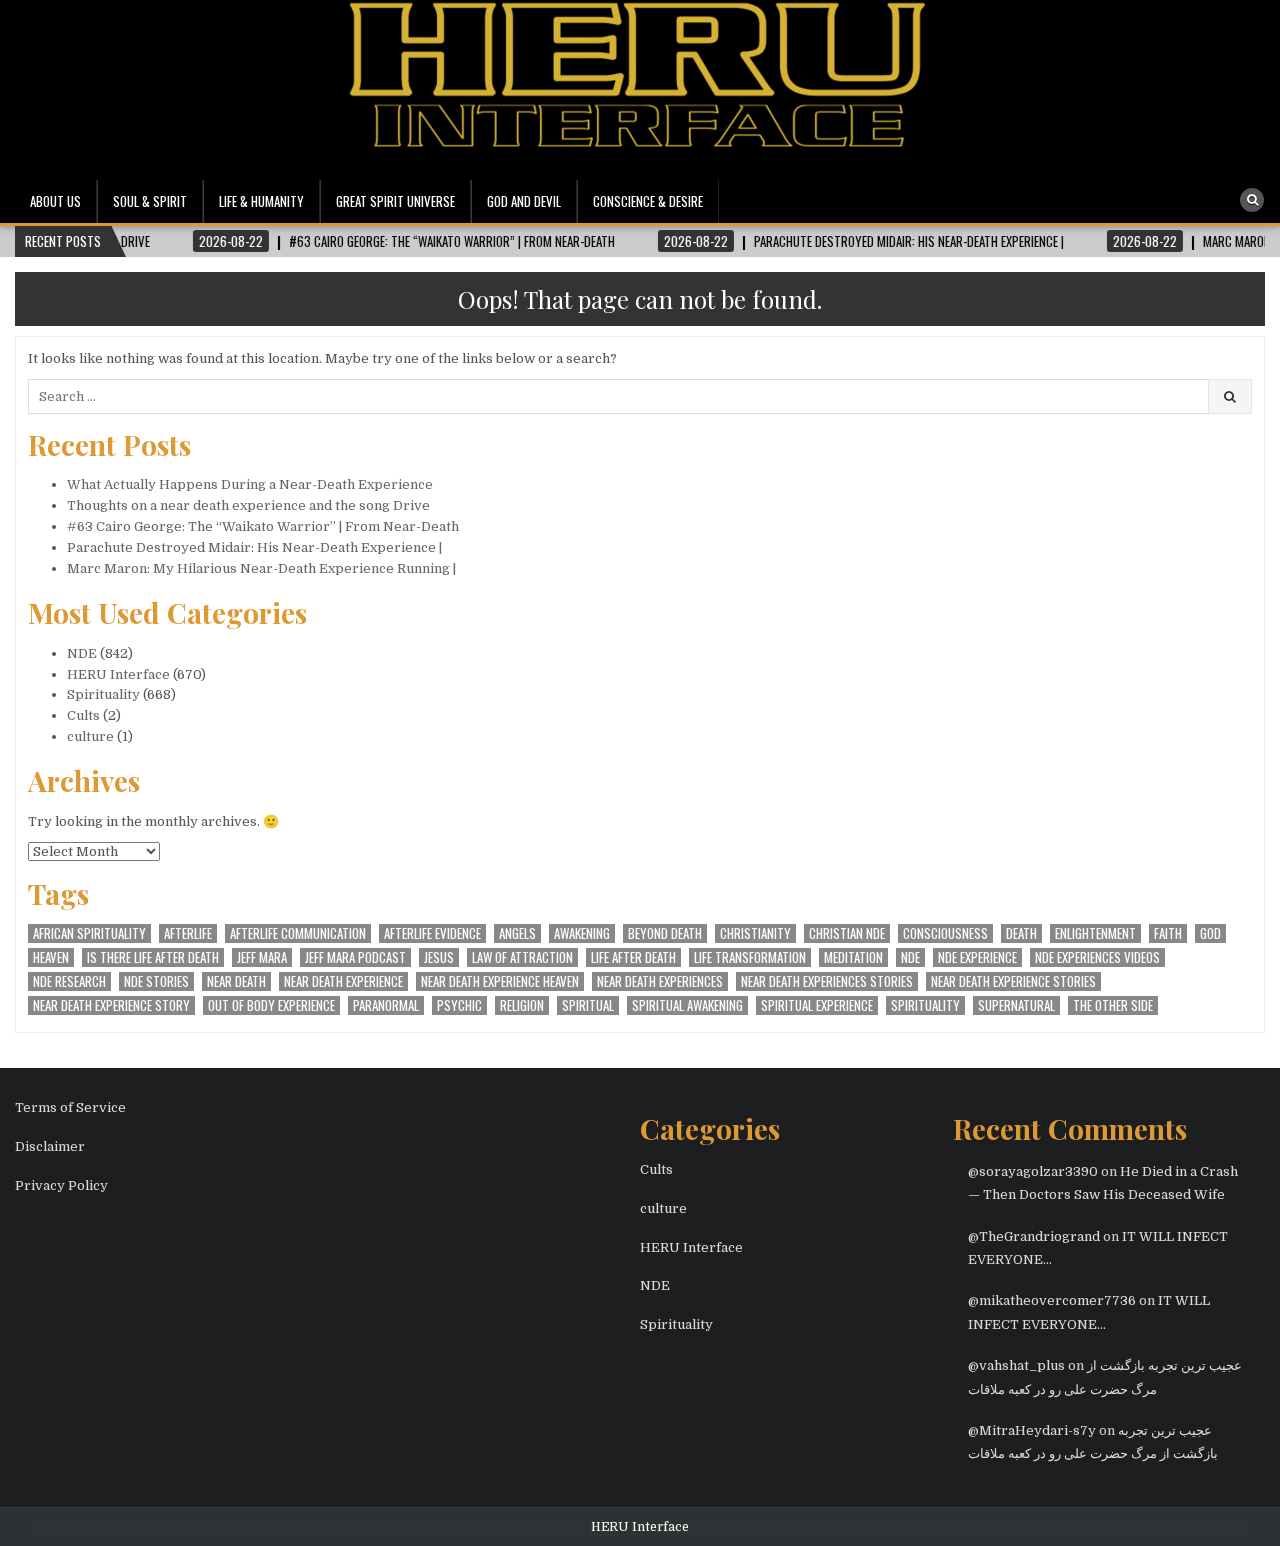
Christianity (755, 933)
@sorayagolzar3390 (1033, 1171)
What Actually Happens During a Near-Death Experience (250, 484)
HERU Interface (118, 674)
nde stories (156, 981)
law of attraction (522, 957)
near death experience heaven (500, 981)
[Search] (1252, 200)
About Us (55, 201)
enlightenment (1095, 933)
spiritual (588, 1005)
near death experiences (660, 981)
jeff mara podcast (355, 957)
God (1210, 933)
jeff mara (262, 957)
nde (910, 957)
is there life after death (153, 957)
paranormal (386, 1005)
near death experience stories (1013, 981)
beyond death (665, 933)
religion (522, 1005)
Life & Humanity (261, 201)
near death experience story (111, 1005)
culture (90, 736)
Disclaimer (50, 1146)
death (1021, 933)
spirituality (925, 1005)
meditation (853, 957)
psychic (459, 1005)
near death (236, 981)
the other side (1113, 1005)
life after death (633, 957)
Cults (83, 715)
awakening (582, 933)
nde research (69, 981)
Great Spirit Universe (395, 201)
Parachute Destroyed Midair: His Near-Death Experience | (254, 547)
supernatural (1016, 1005)
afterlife (188, 933)
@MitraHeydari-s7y (1032, 1430)
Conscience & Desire (648, 201)
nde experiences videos (1097, 957)
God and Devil (524, 201)
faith (1168, 933)
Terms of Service (70, 1107)
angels (517, 933)
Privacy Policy (61, 1185)
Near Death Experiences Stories (827, 981)
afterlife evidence (432, 933)
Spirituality (103, 694)
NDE (82, 653)
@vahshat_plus (1016, 1365)
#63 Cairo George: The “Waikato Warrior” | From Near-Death (263, 526)
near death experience (343, 981)
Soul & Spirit (150, 201)
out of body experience (271, 1005)
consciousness (945, 933)
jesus (439, 957)
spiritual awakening (687, 1005)
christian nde (847, 933)
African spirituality (89, 933)
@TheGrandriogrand (1034, 1236)
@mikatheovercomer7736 (1052, 1300)
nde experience (977, 957)
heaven (51, 957)
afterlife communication (298, 933)
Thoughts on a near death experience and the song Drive (248, 505)
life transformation (750, 957)
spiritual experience (817, 1005)
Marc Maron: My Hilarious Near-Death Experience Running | (261, 568)
